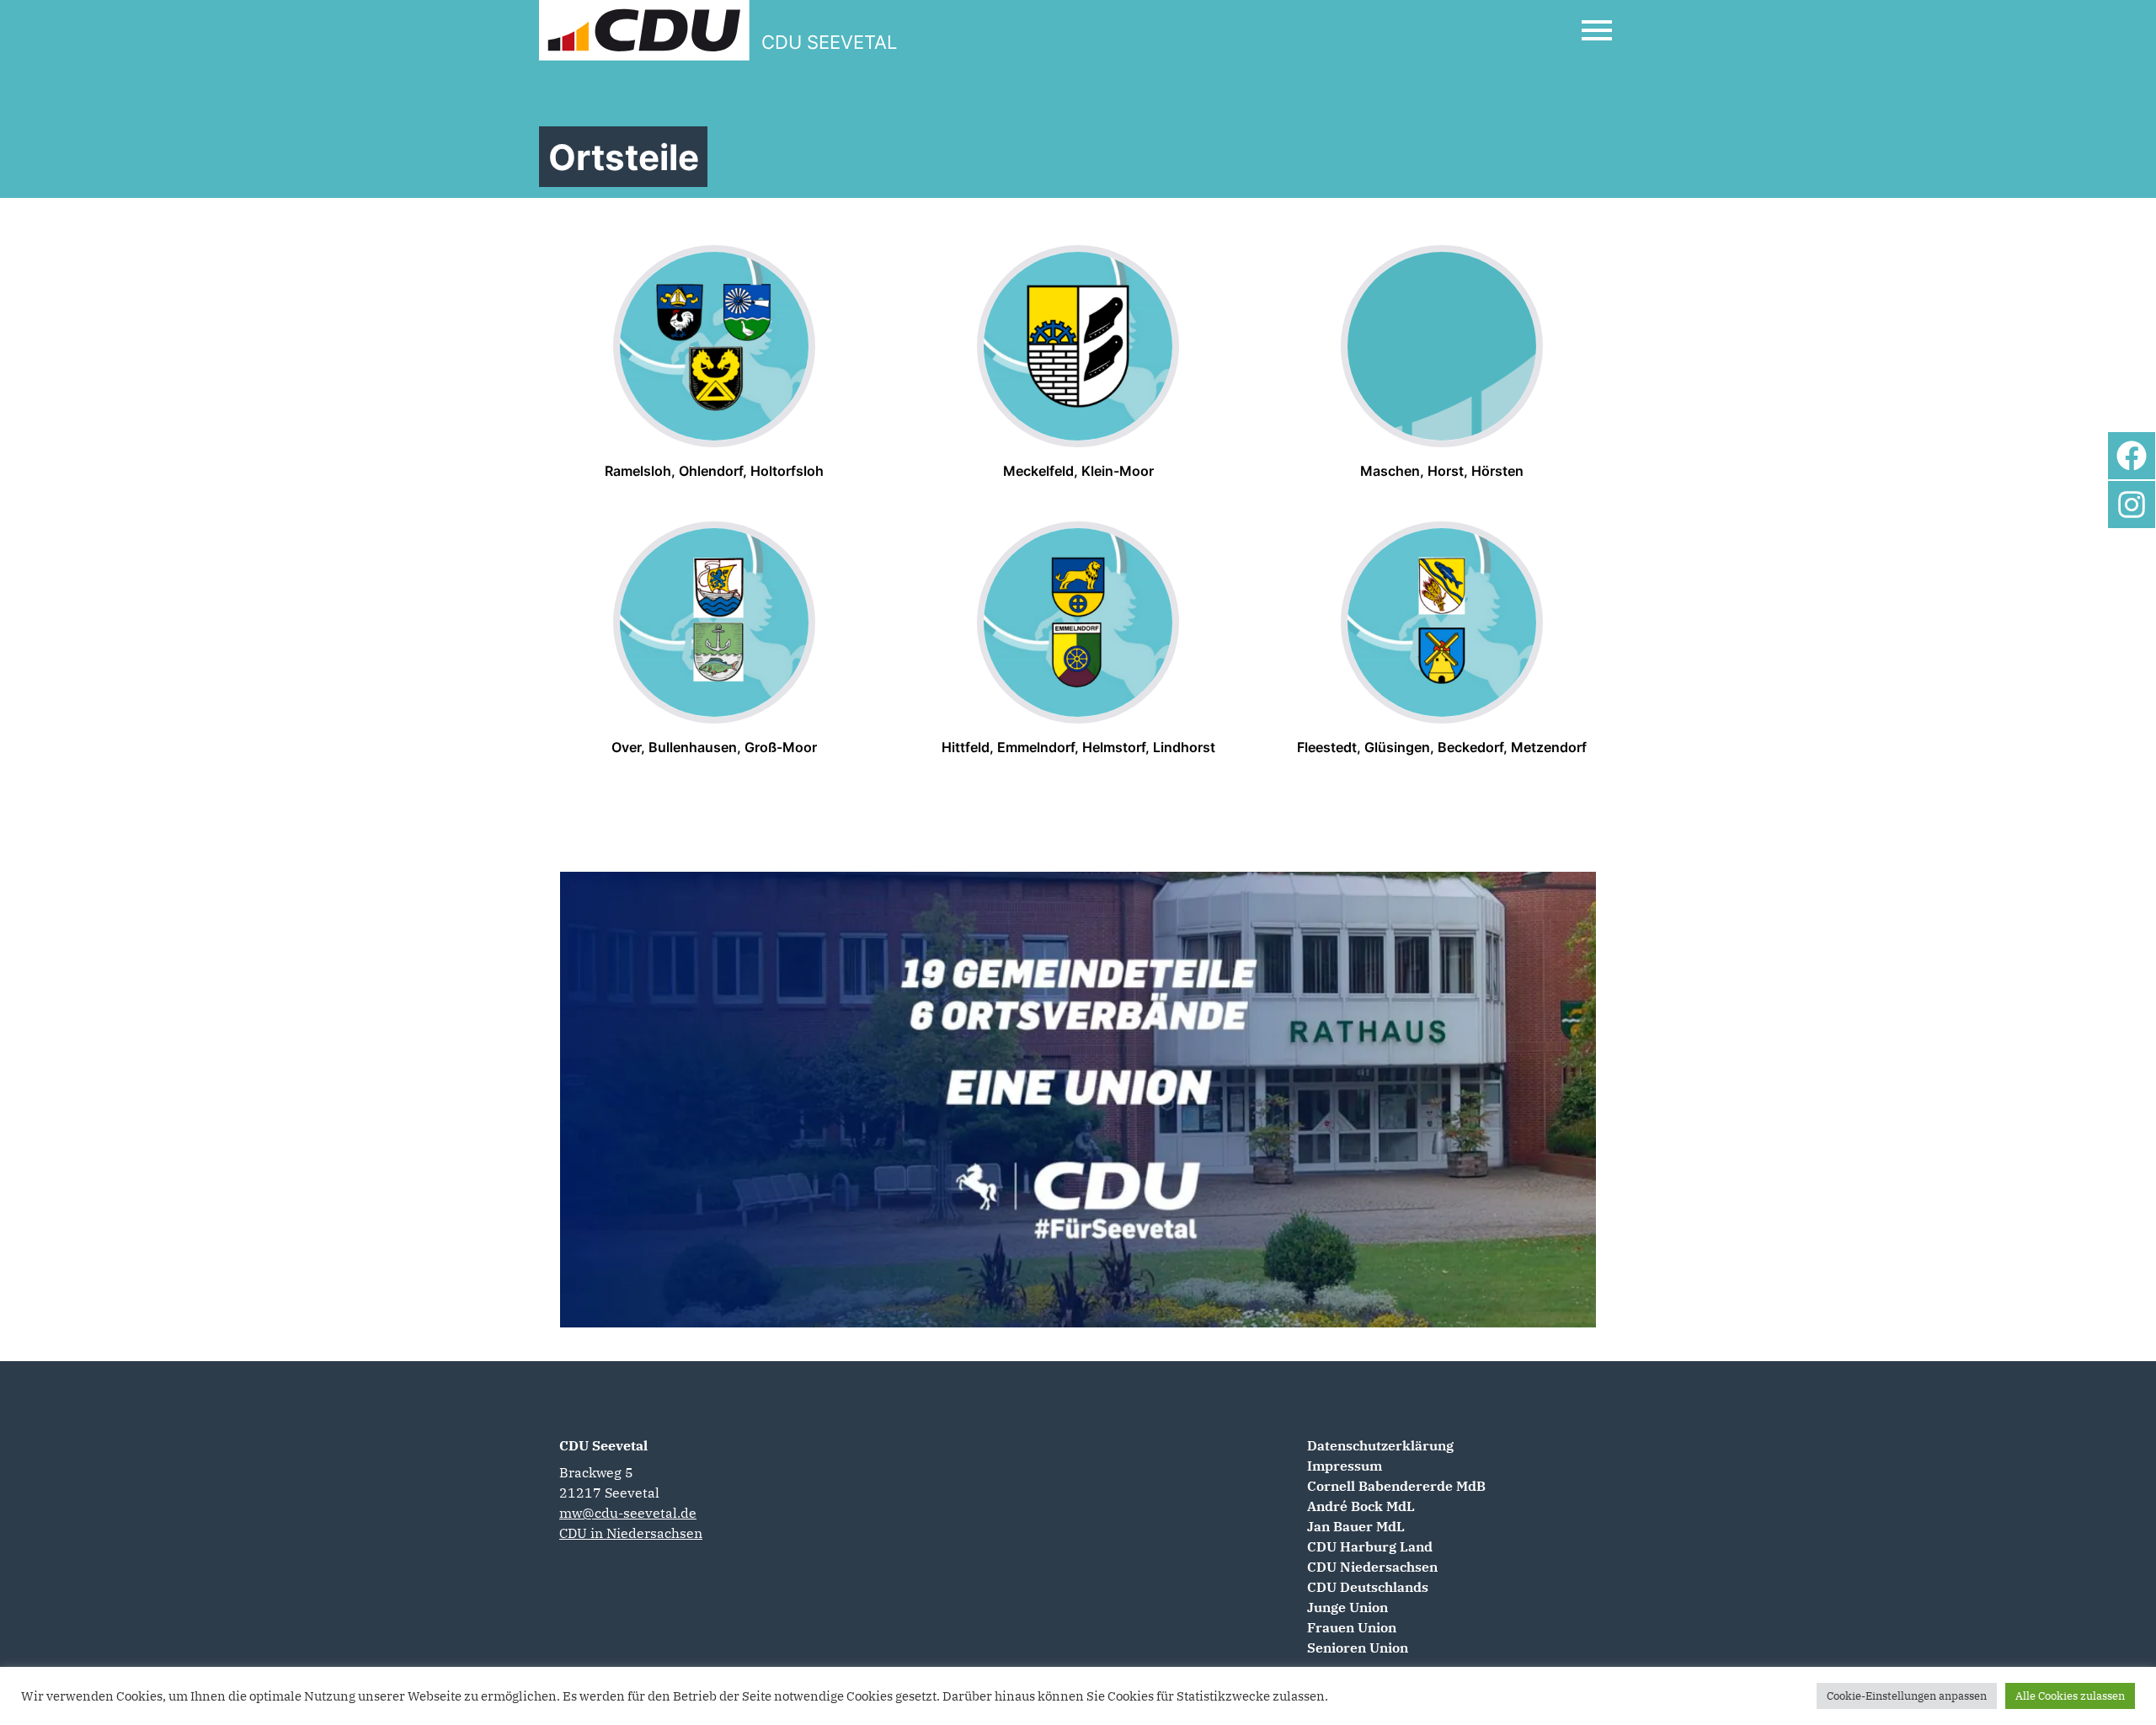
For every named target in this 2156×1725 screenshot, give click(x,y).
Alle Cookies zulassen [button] (2070, 1696)
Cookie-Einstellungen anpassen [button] (1907, 1696)
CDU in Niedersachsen (631, 1533)
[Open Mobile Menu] (1597, 30)
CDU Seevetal (603, 1445)
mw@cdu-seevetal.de (628, 1513)
